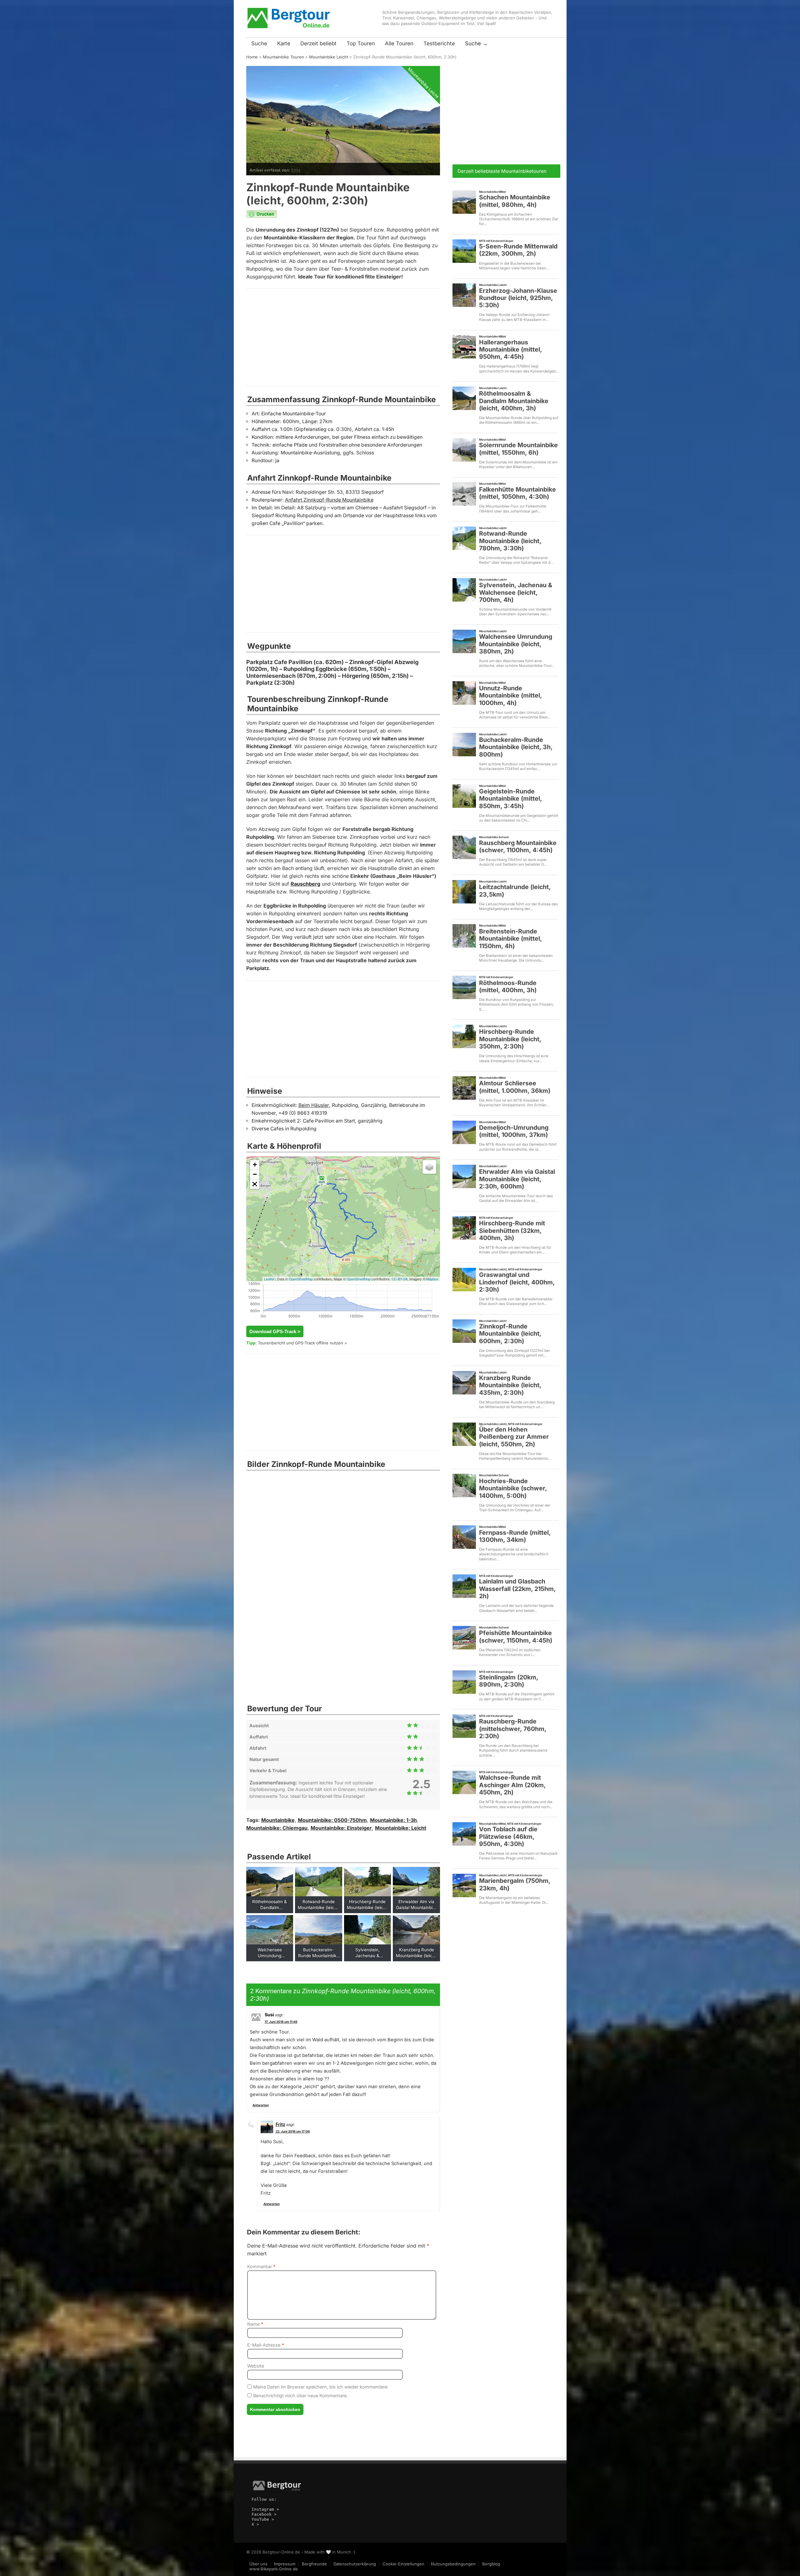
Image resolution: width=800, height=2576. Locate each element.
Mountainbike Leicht (329, 57)
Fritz (296, 170)
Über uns (258, 2564)
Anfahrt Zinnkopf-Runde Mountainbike (329, 500)
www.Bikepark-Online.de (274, 2569)
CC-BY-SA (400, 1279)
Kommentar (261, 2266)
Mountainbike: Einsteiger (341, 1828)
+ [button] (255, 1165)
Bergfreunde (314, 2564)
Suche (259, 43)
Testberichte (439, 43)
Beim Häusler (314, 1105)
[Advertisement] (343, 337)
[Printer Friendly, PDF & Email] (262, 217)
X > (255, 2524)
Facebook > (264, 2514)
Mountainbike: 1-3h (393, 1820)
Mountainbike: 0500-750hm (332, 1820)
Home (252, 57)
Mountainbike (278, 1820)
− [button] (255, 1174)
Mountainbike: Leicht (401, 1828)
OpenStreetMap (301, 1279)
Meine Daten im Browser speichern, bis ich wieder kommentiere (320, 2387)
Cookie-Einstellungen (403, 2564)
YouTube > (263, 2519)
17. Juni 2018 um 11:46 (281, 2022)
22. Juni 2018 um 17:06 (293, 2131)
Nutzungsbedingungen (453, 2564)
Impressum (285, 2564)
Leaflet (269, 1279)
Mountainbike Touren (283, 57)
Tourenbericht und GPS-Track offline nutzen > (302, 1343)
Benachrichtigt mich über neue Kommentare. (300, 2396)
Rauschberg (305, 884)
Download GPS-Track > (275, 1331)
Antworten (261, 2105)
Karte (284, 43)
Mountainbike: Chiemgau (277, 1828)
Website (256, 2366)
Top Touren (361, 43)
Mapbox (432, 1279)
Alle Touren (399, 43)
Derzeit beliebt (318, 43)
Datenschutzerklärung (355, 2564)
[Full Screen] (255, 1184)
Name (255, 2324)
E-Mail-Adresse (266, 2345)
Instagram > (265, 2509)
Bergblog (491, 2564)
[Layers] (429, 1167)
